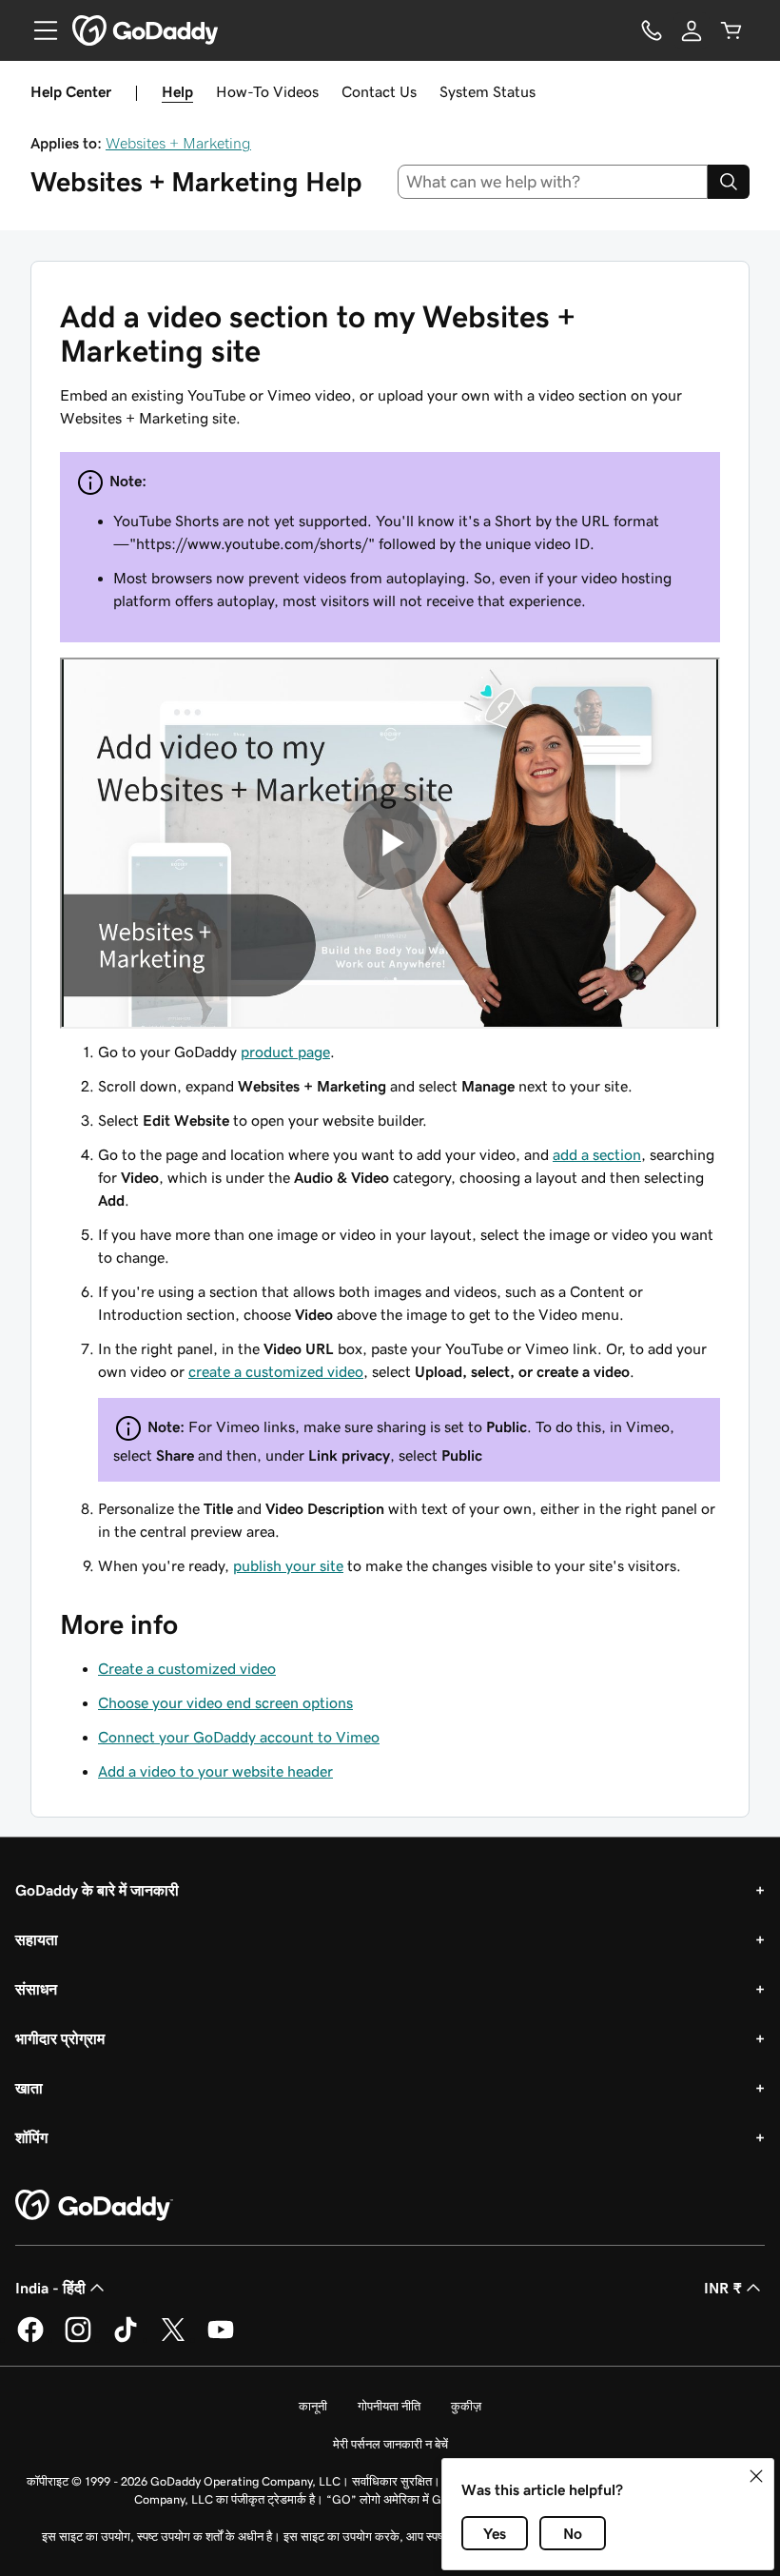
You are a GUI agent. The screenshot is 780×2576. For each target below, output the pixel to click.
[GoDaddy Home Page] (94, 2206)
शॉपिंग (31, 2137)
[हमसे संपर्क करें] (652, 30)
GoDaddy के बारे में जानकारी (97, 1890)
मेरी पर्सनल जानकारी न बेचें (390, 2444)
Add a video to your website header (215, 1771)
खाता (29, 2088)
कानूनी (313, 2406)
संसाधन (36, 1989)
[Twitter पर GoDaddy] (173, 2339)
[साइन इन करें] (692, 30)
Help (177, 91)
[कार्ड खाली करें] (731, 30)
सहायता (37, 1939)
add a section (597, 1154)
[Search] (729, 182)
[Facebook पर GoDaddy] (30, 2339)
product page (285, 1052)
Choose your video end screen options (225, 1702)
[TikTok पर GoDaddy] (126, 2339)
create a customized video (276, 1371)
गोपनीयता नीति (389, 2406)
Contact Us (379, 91)
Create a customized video (187, 1668)
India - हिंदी (50, 2288)
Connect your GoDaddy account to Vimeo (239, 1737)
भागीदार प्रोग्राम (60, 2038)
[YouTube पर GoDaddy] (221, 2339)
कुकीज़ (466, 2406)
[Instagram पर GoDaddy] (78, 2339)
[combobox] (553, 182)
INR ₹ (723, 2288)
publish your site (288, 1565)
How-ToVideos (267, 91)
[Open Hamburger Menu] (38, 30)
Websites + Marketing (178, 143)
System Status (487, 91)
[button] (756, 2476)
